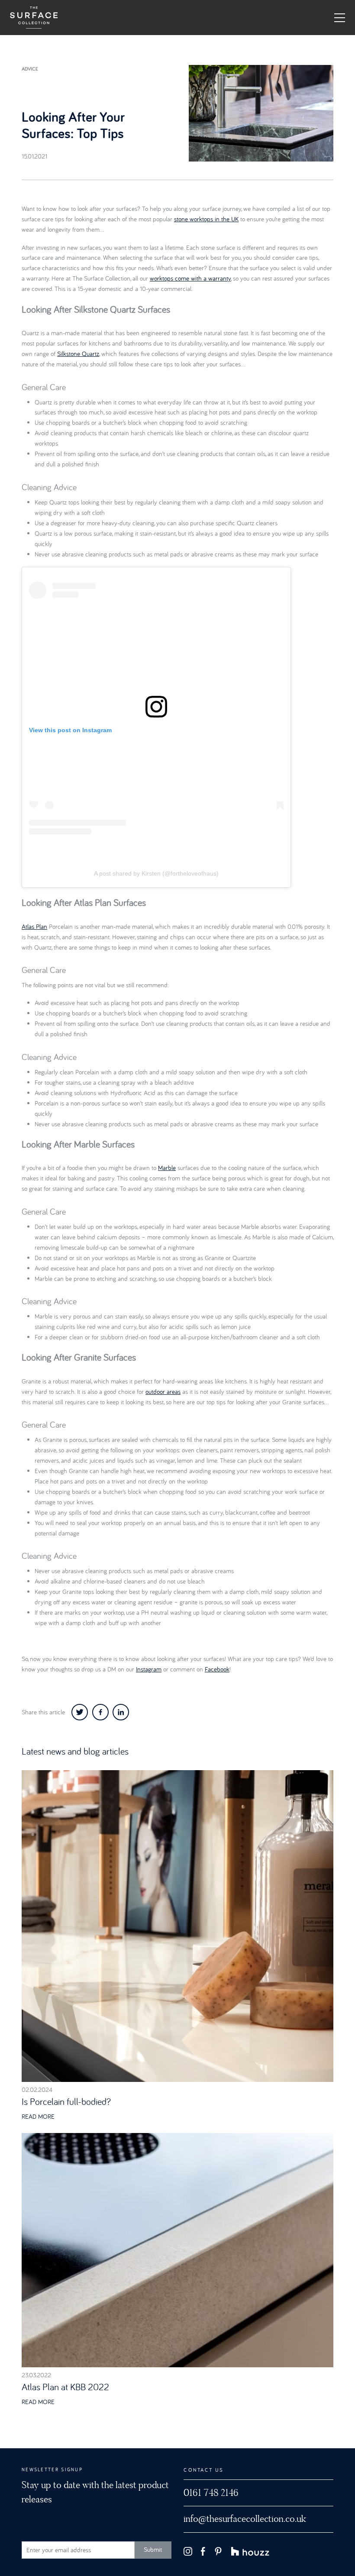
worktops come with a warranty (190, 278)
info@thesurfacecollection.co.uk (245, 2519)
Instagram (149, 1669)
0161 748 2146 (211, 2493)
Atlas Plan (34, 926)
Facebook (217, 1669)
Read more (38, 2116)
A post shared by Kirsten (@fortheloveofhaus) (156, 873)
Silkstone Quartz (78, 354)
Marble (167, 1168)
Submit (153, 2549)
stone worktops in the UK (206, 219)
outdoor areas (163, 1391)
